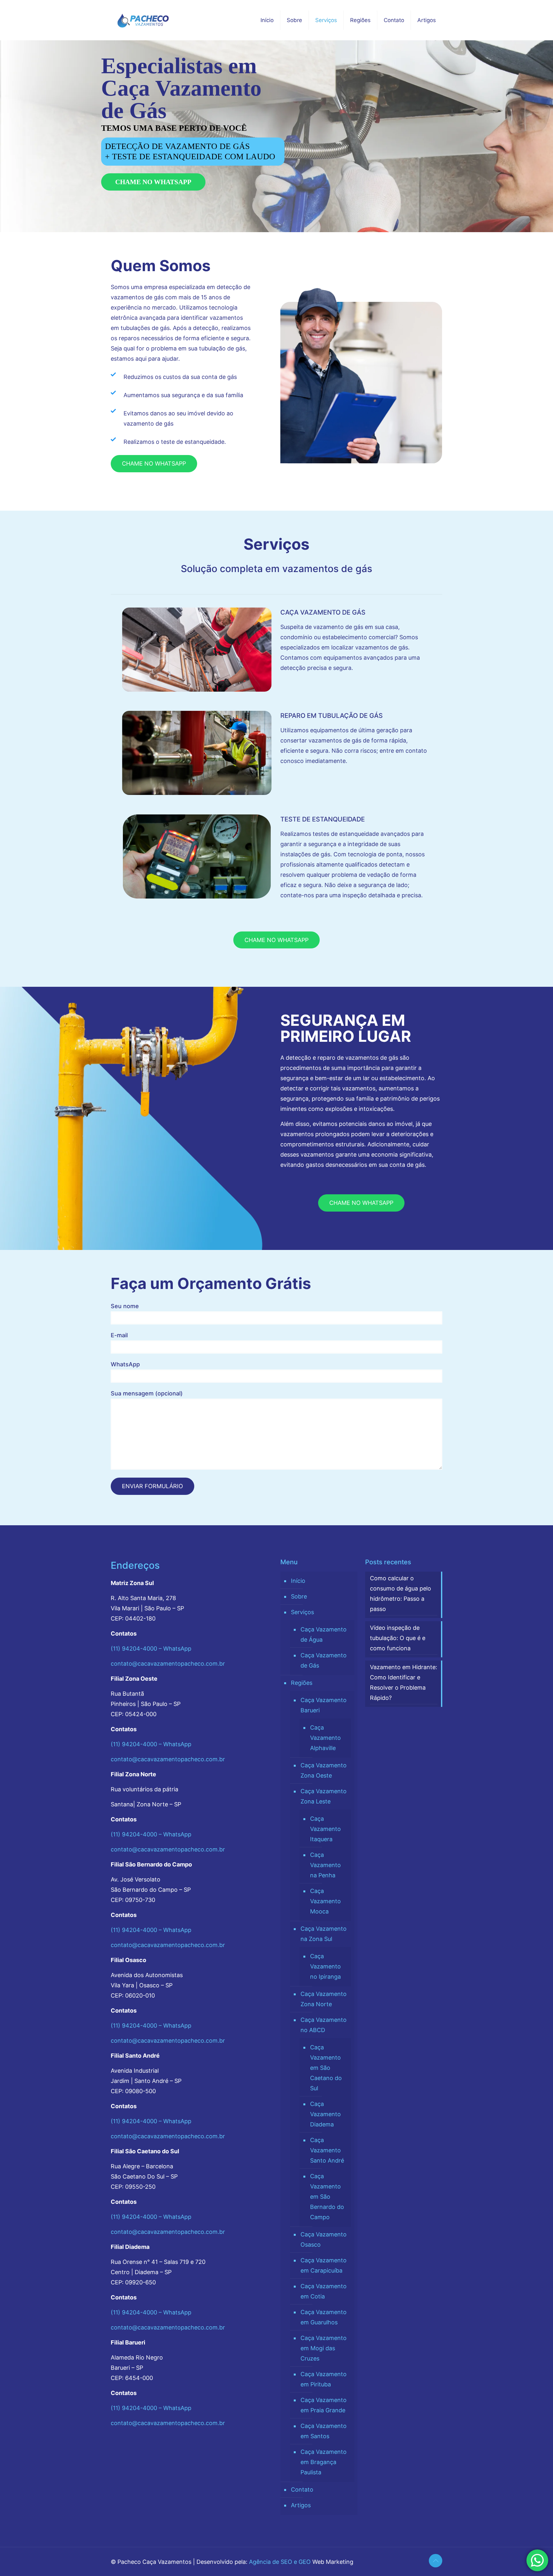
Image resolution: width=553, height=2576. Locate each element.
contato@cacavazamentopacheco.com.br (168, 1664)
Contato (302, 2490)
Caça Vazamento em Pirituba (324, 2379)
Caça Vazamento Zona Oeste (324, 1770)
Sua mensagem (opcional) (147, 1393)
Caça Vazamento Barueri (324, 1705)
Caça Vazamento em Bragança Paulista (324, 2462)
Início (298, 1581)
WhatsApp (125, 1364)
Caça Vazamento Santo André (327, 2150)
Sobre (299, 1596)
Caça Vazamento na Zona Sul (324, 1934)
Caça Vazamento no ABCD (324, 2025)
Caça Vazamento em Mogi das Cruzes (324, 2348)
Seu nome (125, 1306)
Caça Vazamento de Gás (324, 1660)
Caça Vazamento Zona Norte (324, 1999)
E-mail (119, 1335)
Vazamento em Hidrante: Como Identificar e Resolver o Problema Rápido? (404, 1682)
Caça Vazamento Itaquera (325, 1829)
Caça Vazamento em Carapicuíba (324, 2265)
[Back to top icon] (436, 2561)
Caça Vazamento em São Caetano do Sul (326, 2068)
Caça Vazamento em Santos (324, 2431)
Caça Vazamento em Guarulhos (324, 2317)
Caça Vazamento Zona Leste (324, 1796)
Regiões (302, 1683)
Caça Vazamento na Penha (325, 1865)
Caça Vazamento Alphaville (325, 1738)
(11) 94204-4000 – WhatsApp (151, 1649)
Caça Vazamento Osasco (324, 2239)
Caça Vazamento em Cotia (324, 2291)
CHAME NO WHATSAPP (153, 182)
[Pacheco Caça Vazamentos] (143, 20)
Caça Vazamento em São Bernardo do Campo (327, 2197)
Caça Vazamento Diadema (325, 2114)
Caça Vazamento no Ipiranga (325, 1966)
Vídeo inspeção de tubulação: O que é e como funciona (398, 1638)
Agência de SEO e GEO (280, 2562)
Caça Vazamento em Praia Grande (324, 2405)
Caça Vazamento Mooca (325, 1901)
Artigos (301, 2505)
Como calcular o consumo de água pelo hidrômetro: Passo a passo (401, 1594)
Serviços (302, 1612)
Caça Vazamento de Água (324, 1634)
